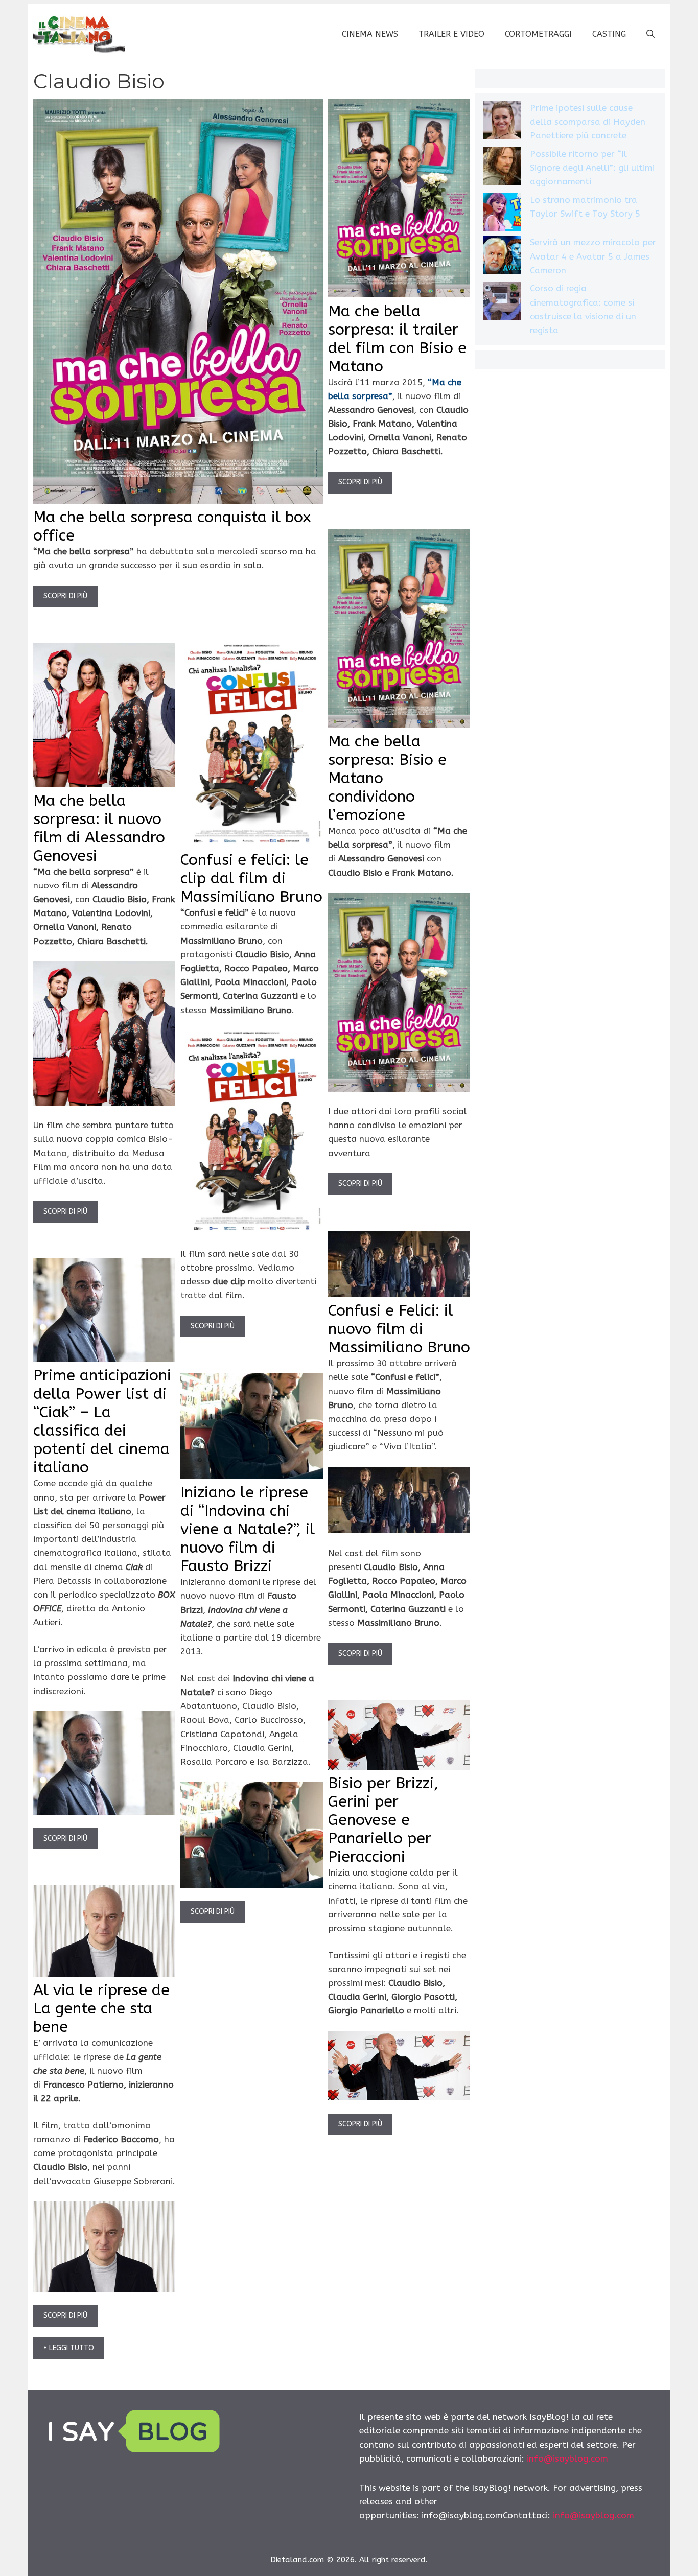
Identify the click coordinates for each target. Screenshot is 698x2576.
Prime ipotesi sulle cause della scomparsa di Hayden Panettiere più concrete (588, 122)
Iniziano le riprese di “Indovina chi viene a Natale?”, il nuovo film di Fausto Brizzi (248, 1529)
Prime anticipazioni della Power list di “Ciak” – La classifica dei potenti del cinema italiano (102, 1421)
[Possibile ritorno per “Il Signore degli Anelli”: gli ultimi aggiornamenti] (502, 168)
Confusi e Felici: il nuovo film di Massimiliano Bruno (399, 1329)
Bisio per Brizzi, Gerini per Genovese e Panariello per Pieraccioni (383, 1820)
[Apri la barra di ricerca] (650, 34)
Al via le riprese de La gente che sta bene (101, 2008)
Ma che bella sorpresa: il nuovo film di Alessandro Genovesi (99, 828)
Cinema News (370, 34)
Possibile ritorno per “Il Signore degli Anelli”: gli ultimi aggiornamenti (592, 168)
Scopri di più (65, 596)
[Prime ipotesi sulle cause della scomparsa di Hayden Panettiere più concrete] (502, 122)
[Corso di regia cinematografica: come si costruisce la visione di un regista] (502, 303)
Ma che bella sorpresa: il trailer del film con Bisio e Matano (397, 339)
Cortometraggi (538, 34)
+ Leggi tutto (69, 2348)
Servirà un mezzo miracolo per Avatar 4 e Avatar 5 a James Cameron (593, 256)
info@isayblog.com (567, 2458)
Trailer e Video (451, 34)
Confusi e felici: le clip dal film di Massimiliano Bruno (251, 878)
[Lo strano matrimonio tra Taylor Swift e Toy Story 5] (502, 214)
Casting (609, 34)
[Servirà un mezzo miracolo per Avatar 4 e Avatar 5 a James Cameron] (502, 257)
